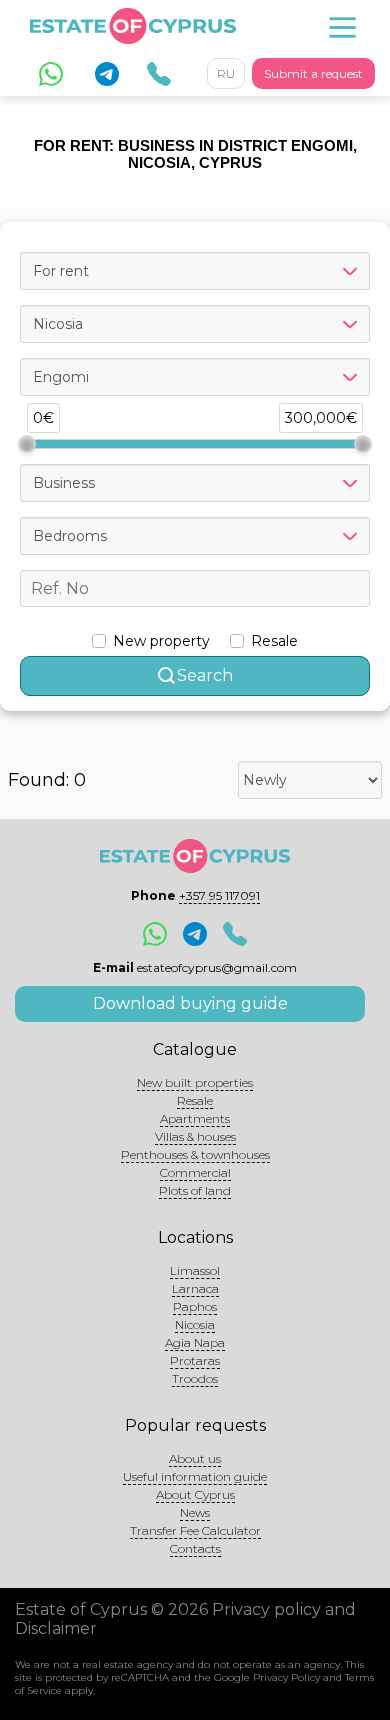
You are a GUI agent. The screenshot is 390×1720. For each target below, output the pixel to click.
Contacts (195, 1548)
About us (195, 1458)
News (195, 1512)
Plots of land (195, 1190)
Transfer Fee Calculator (195, 1530)
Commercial (195, 1172)
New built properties (195, 1082)
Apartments (195, 1118)
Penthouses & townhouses (195, 1154)
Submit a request (313, 73)
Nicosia (195, 1324)
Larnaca (195, 1288)
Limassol (195, 1270)
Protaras (195, 1360)
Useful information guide (195, 1476)
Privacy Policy (286, 1677)
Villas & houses (195, 1136)
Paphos (195, 1306)
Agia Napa (195, 1342)
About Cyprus (195, 1494)
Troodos (195, 1378)
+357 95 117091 (219, 895)
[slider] (27, 444)
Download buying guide (190, 1003)
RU (226, 73)
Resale (195, 1100)
